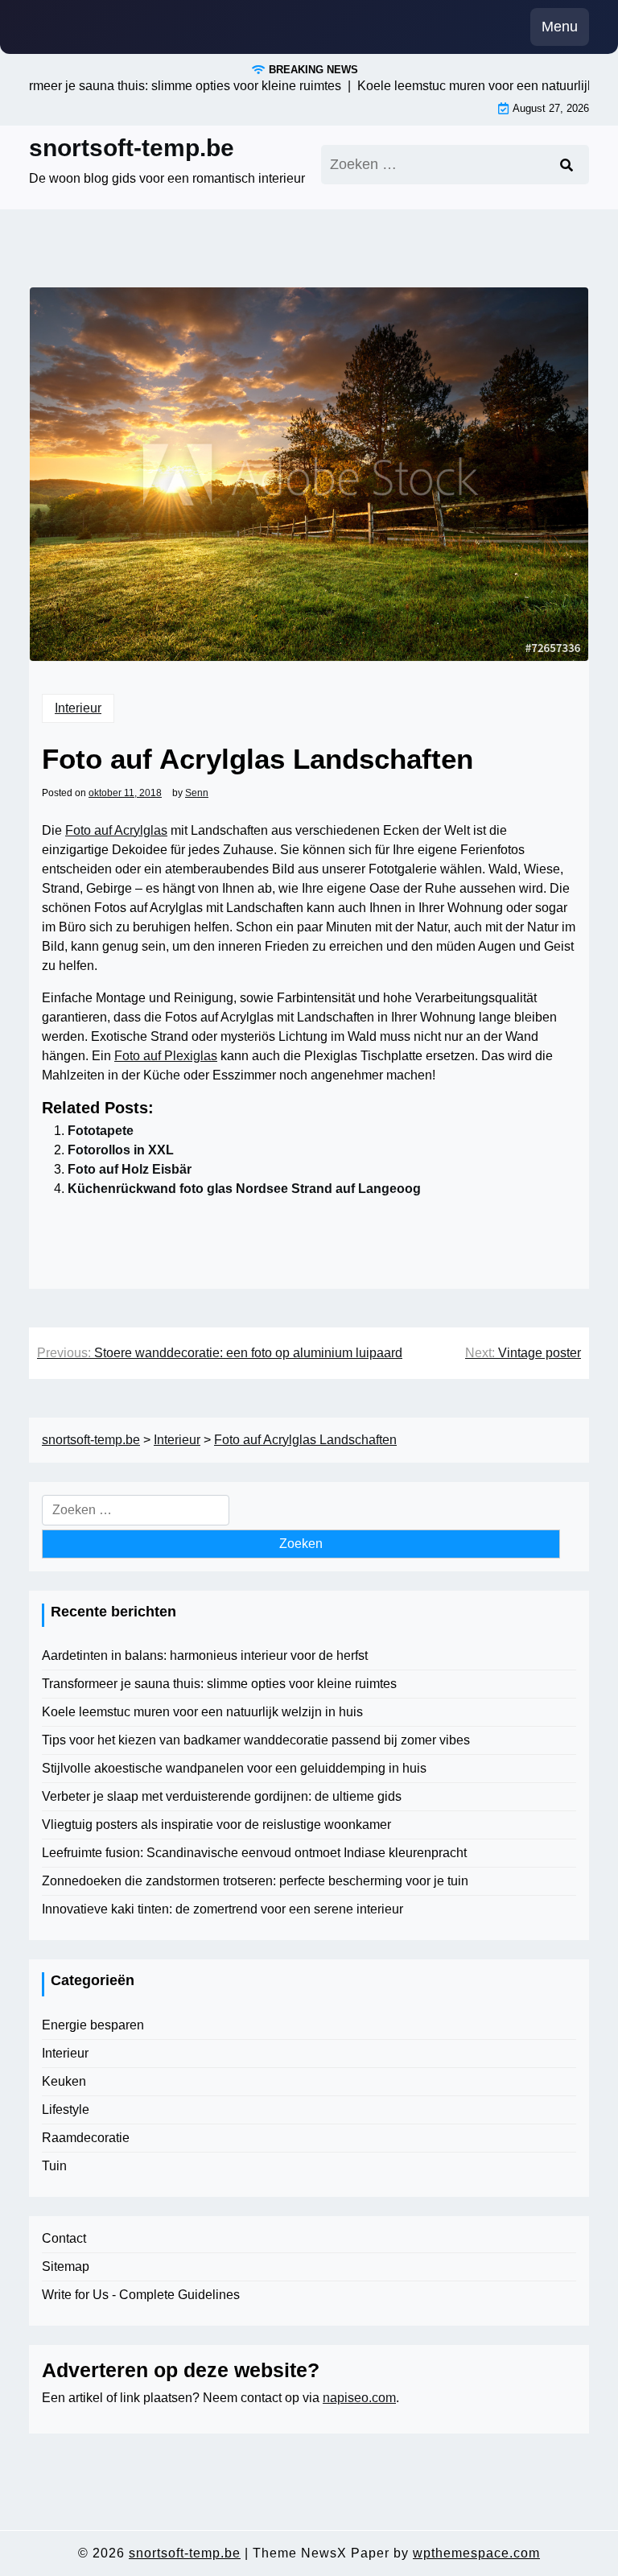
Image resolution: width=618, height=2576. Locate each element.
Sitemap (66, 2266)
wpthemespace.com (476, 2553)
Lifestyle (66, 2110)
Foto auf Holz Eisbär (130, 1169)
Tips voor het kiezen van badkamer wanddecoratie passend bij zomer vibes (256, 1740)
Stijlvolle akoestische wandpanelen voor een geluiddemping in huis (234, 1768)
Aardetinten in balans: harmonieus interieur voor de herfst (205, 1655)
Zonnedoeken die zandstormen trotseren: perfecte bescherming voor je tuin (255, 1881)
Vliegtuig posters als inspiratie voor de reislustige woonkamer (216, 1825)
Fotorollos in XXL (121, 1150)
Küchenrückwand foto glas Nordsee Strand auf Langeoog (244, 1189)
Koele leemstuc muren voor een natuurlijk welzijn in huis (202, 1712)
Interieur (78, 708)
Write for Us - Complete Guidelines (141, 2295)
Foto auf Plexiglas (166, 1056)
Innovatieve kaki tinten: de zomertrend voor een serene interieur (222, 1909)
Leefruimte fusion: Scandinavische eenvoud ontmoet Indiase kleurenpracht (254, 1853)
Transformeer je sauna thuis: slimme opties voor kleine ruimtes (219, 1684)
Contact (64, 2238)
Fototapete (101, 1131)
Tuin (54, 2166)
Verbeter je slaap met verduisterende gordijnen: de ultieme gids (222, 1796)
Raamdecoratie (86, 2138)
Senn (197, 793)
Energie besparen (93, 2025)
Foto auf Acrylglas (116, 830)
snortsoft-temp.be (132, 148)
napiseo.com (359, 2398)
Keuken (64, 2081)
